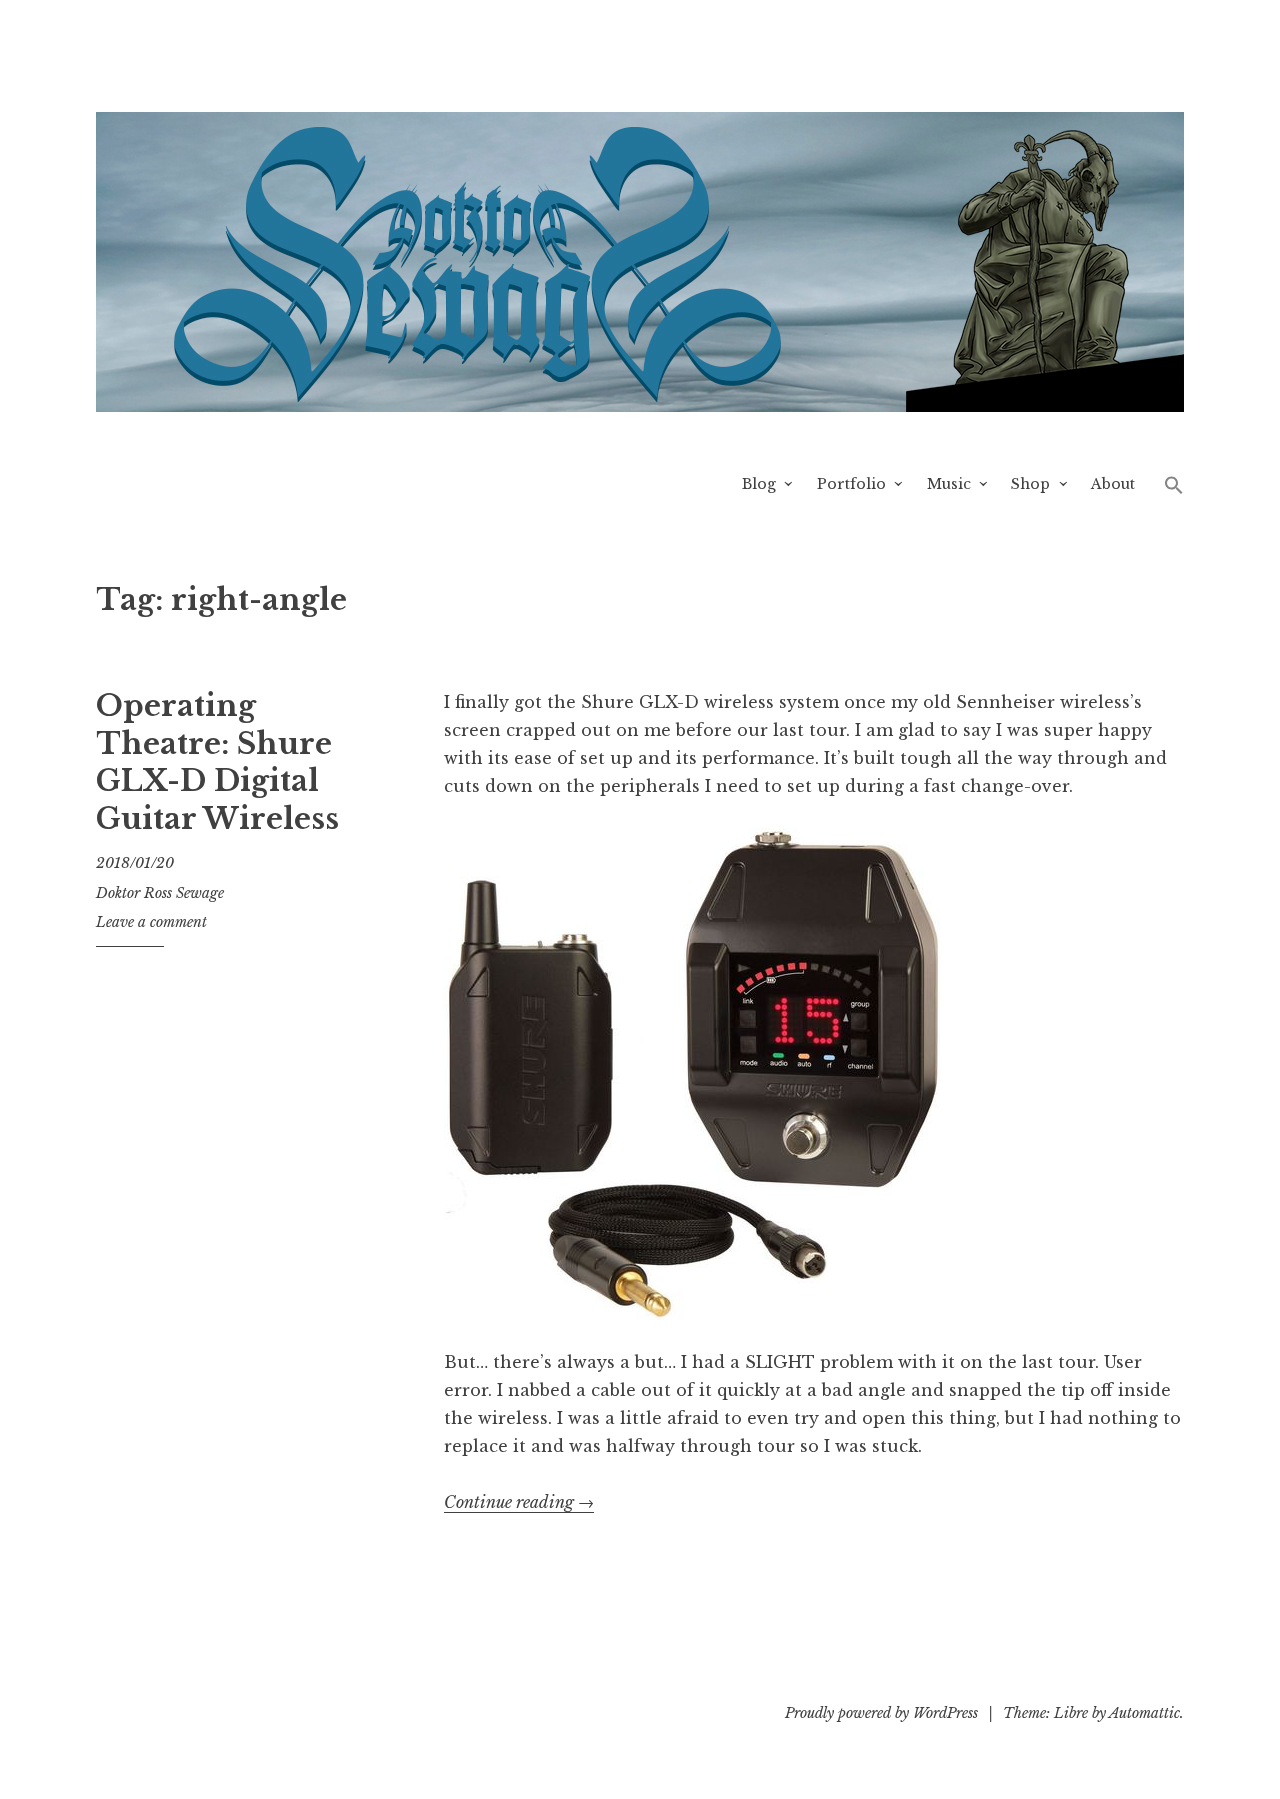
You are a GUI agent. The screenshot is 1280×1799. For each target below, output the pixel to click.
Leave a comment (151, 922)
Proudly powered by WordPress (881, 1713)
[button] (1174, 484)
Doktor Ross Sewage (160, 893)
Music (949, 484)
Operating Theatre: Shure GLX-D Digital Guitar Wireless (217, 762)
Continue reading (519, 1502)
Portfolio (851, 484)
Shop (1030, 484)
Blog (759, 484)
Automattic (1144, 1713)
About (1113, 484)
